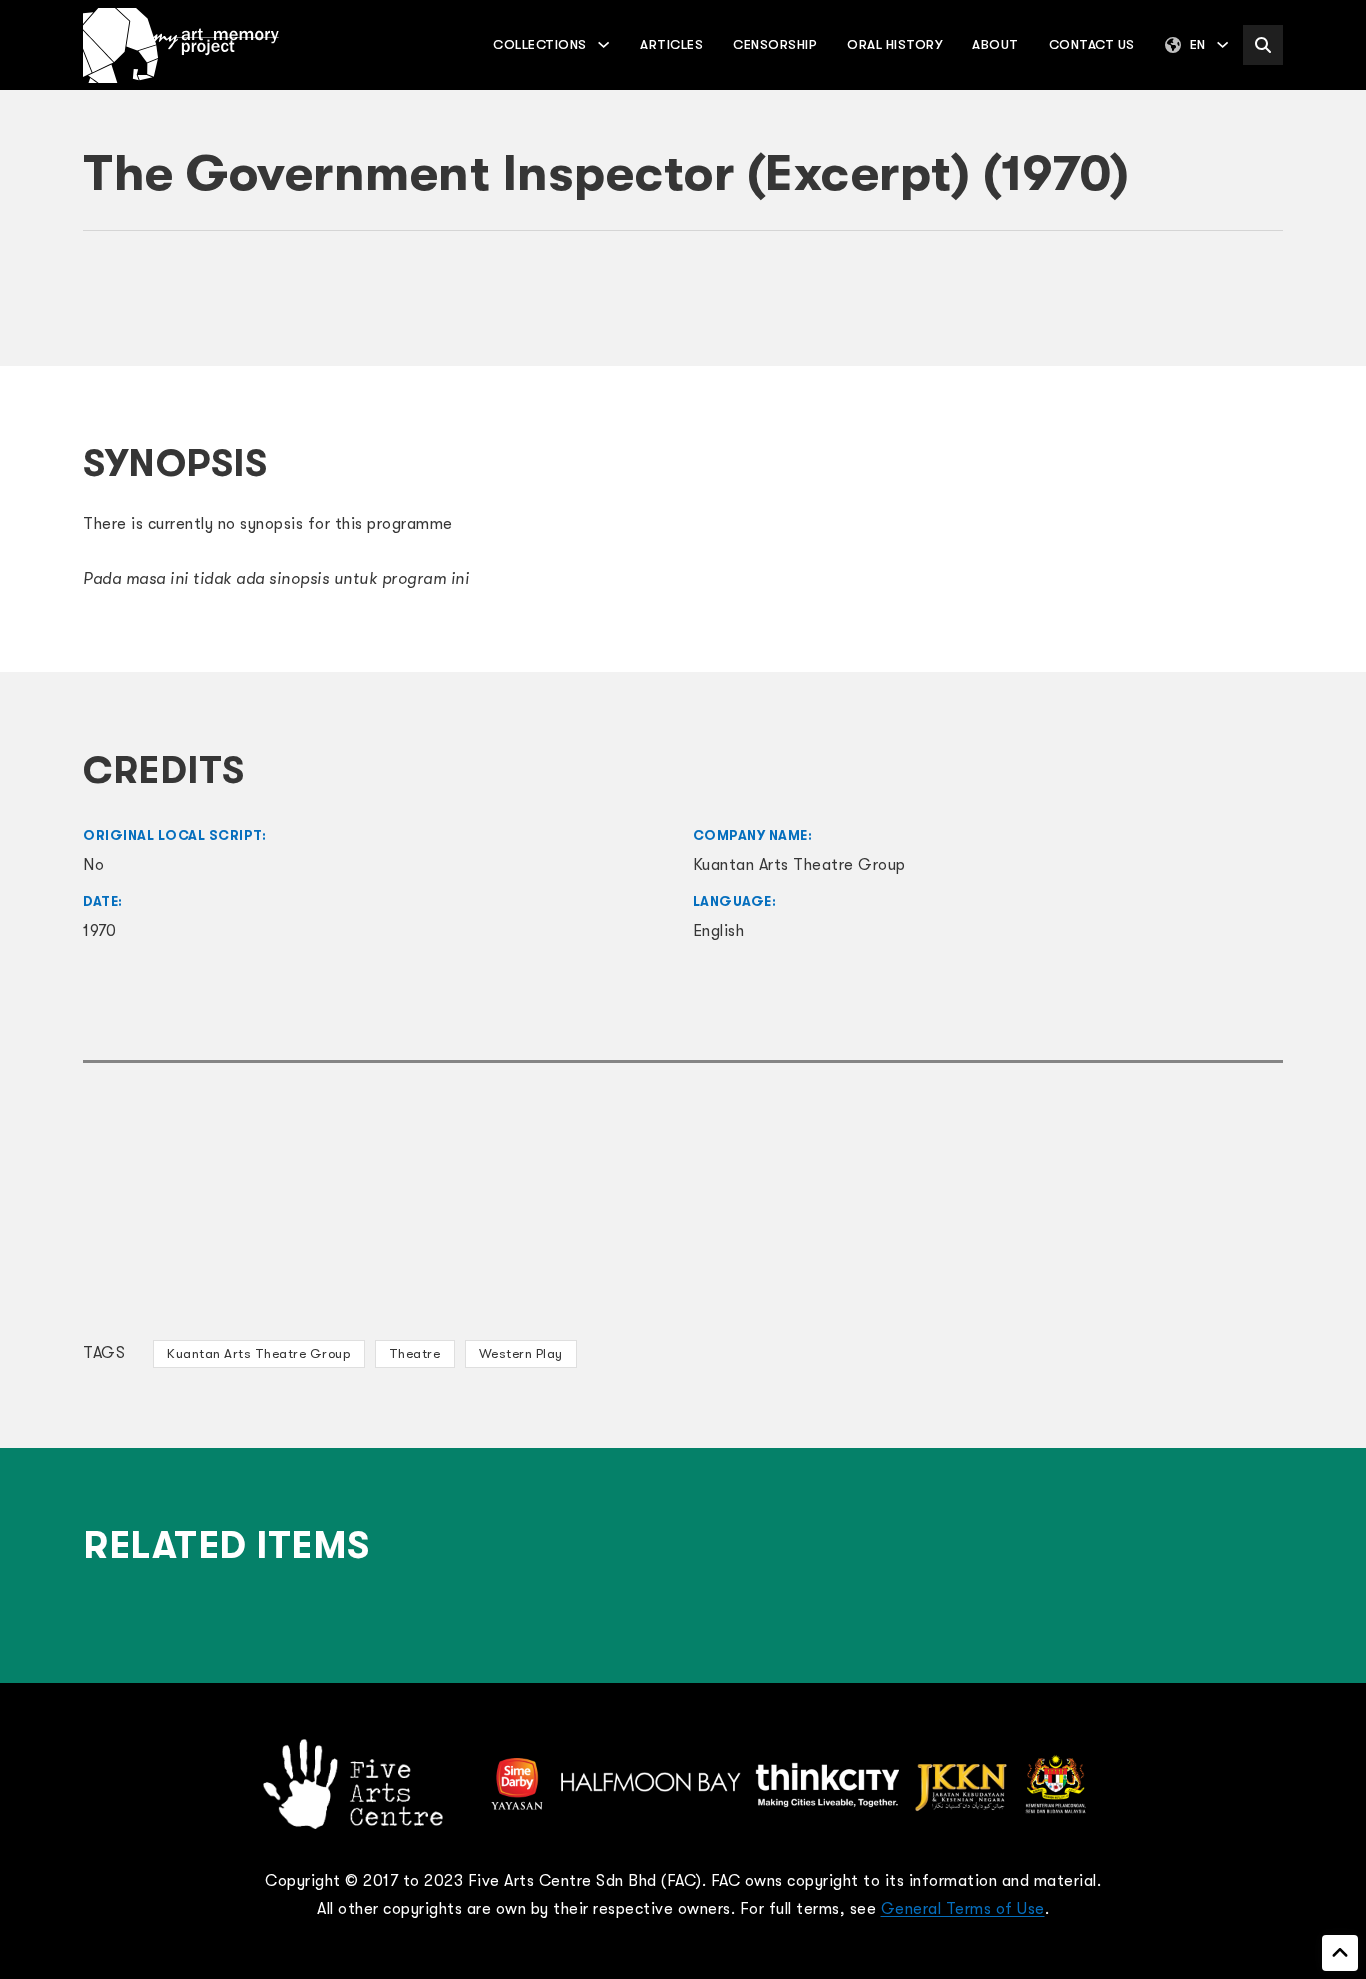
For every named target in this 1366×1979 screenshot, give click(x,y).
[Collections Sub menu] (603, 44)
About (995, 44)
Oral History (894, 44)
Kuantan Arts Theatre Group (258, 1353)
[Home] (181, 45)
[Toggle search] (1263, 45)
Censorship (775, 44)
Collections (540, 44)
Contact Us (1092, 44)
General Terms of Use (963, 1909)
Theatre (415, 1353)
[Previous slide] (108, 310)
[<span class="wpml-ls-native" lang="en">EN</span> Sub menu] (1222, 44)
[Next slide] (1258, 310)
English (719, 931)
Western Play (521, 1353)
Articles (671, 44)
